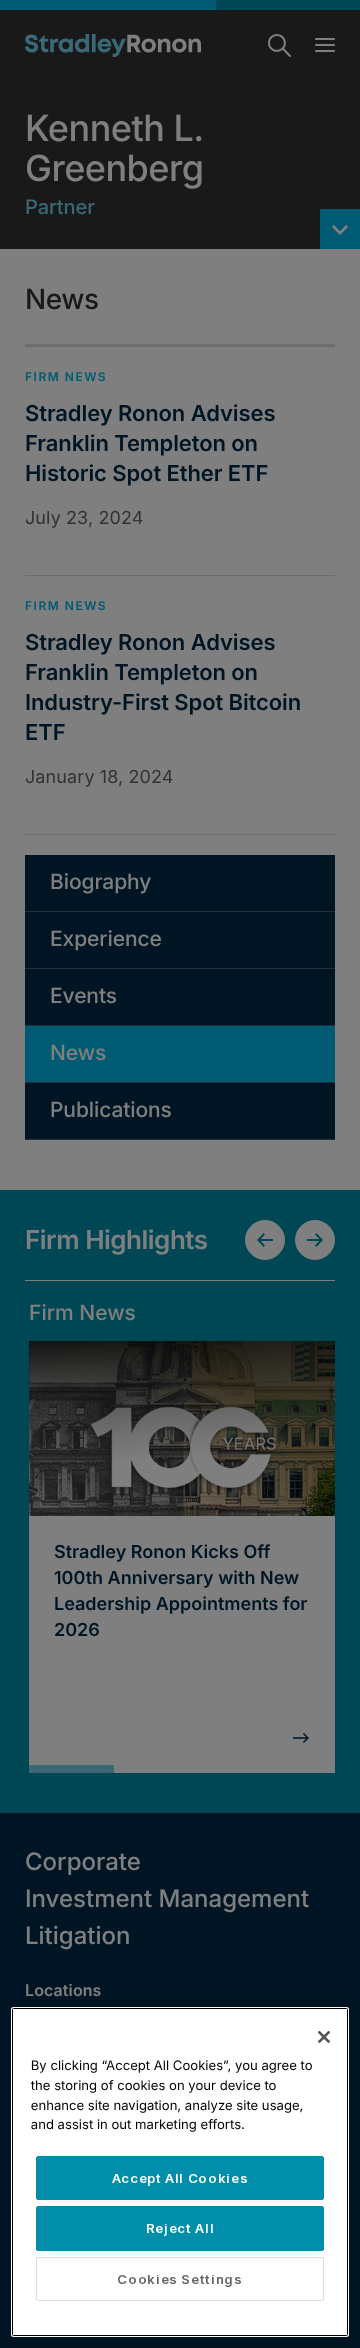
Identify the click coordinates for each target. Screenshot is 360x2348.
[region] (180, 2172)
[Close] (324, 2037)
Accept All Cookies (180, 2178)
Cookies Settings (180, 2279)
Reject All (180, 2228)
